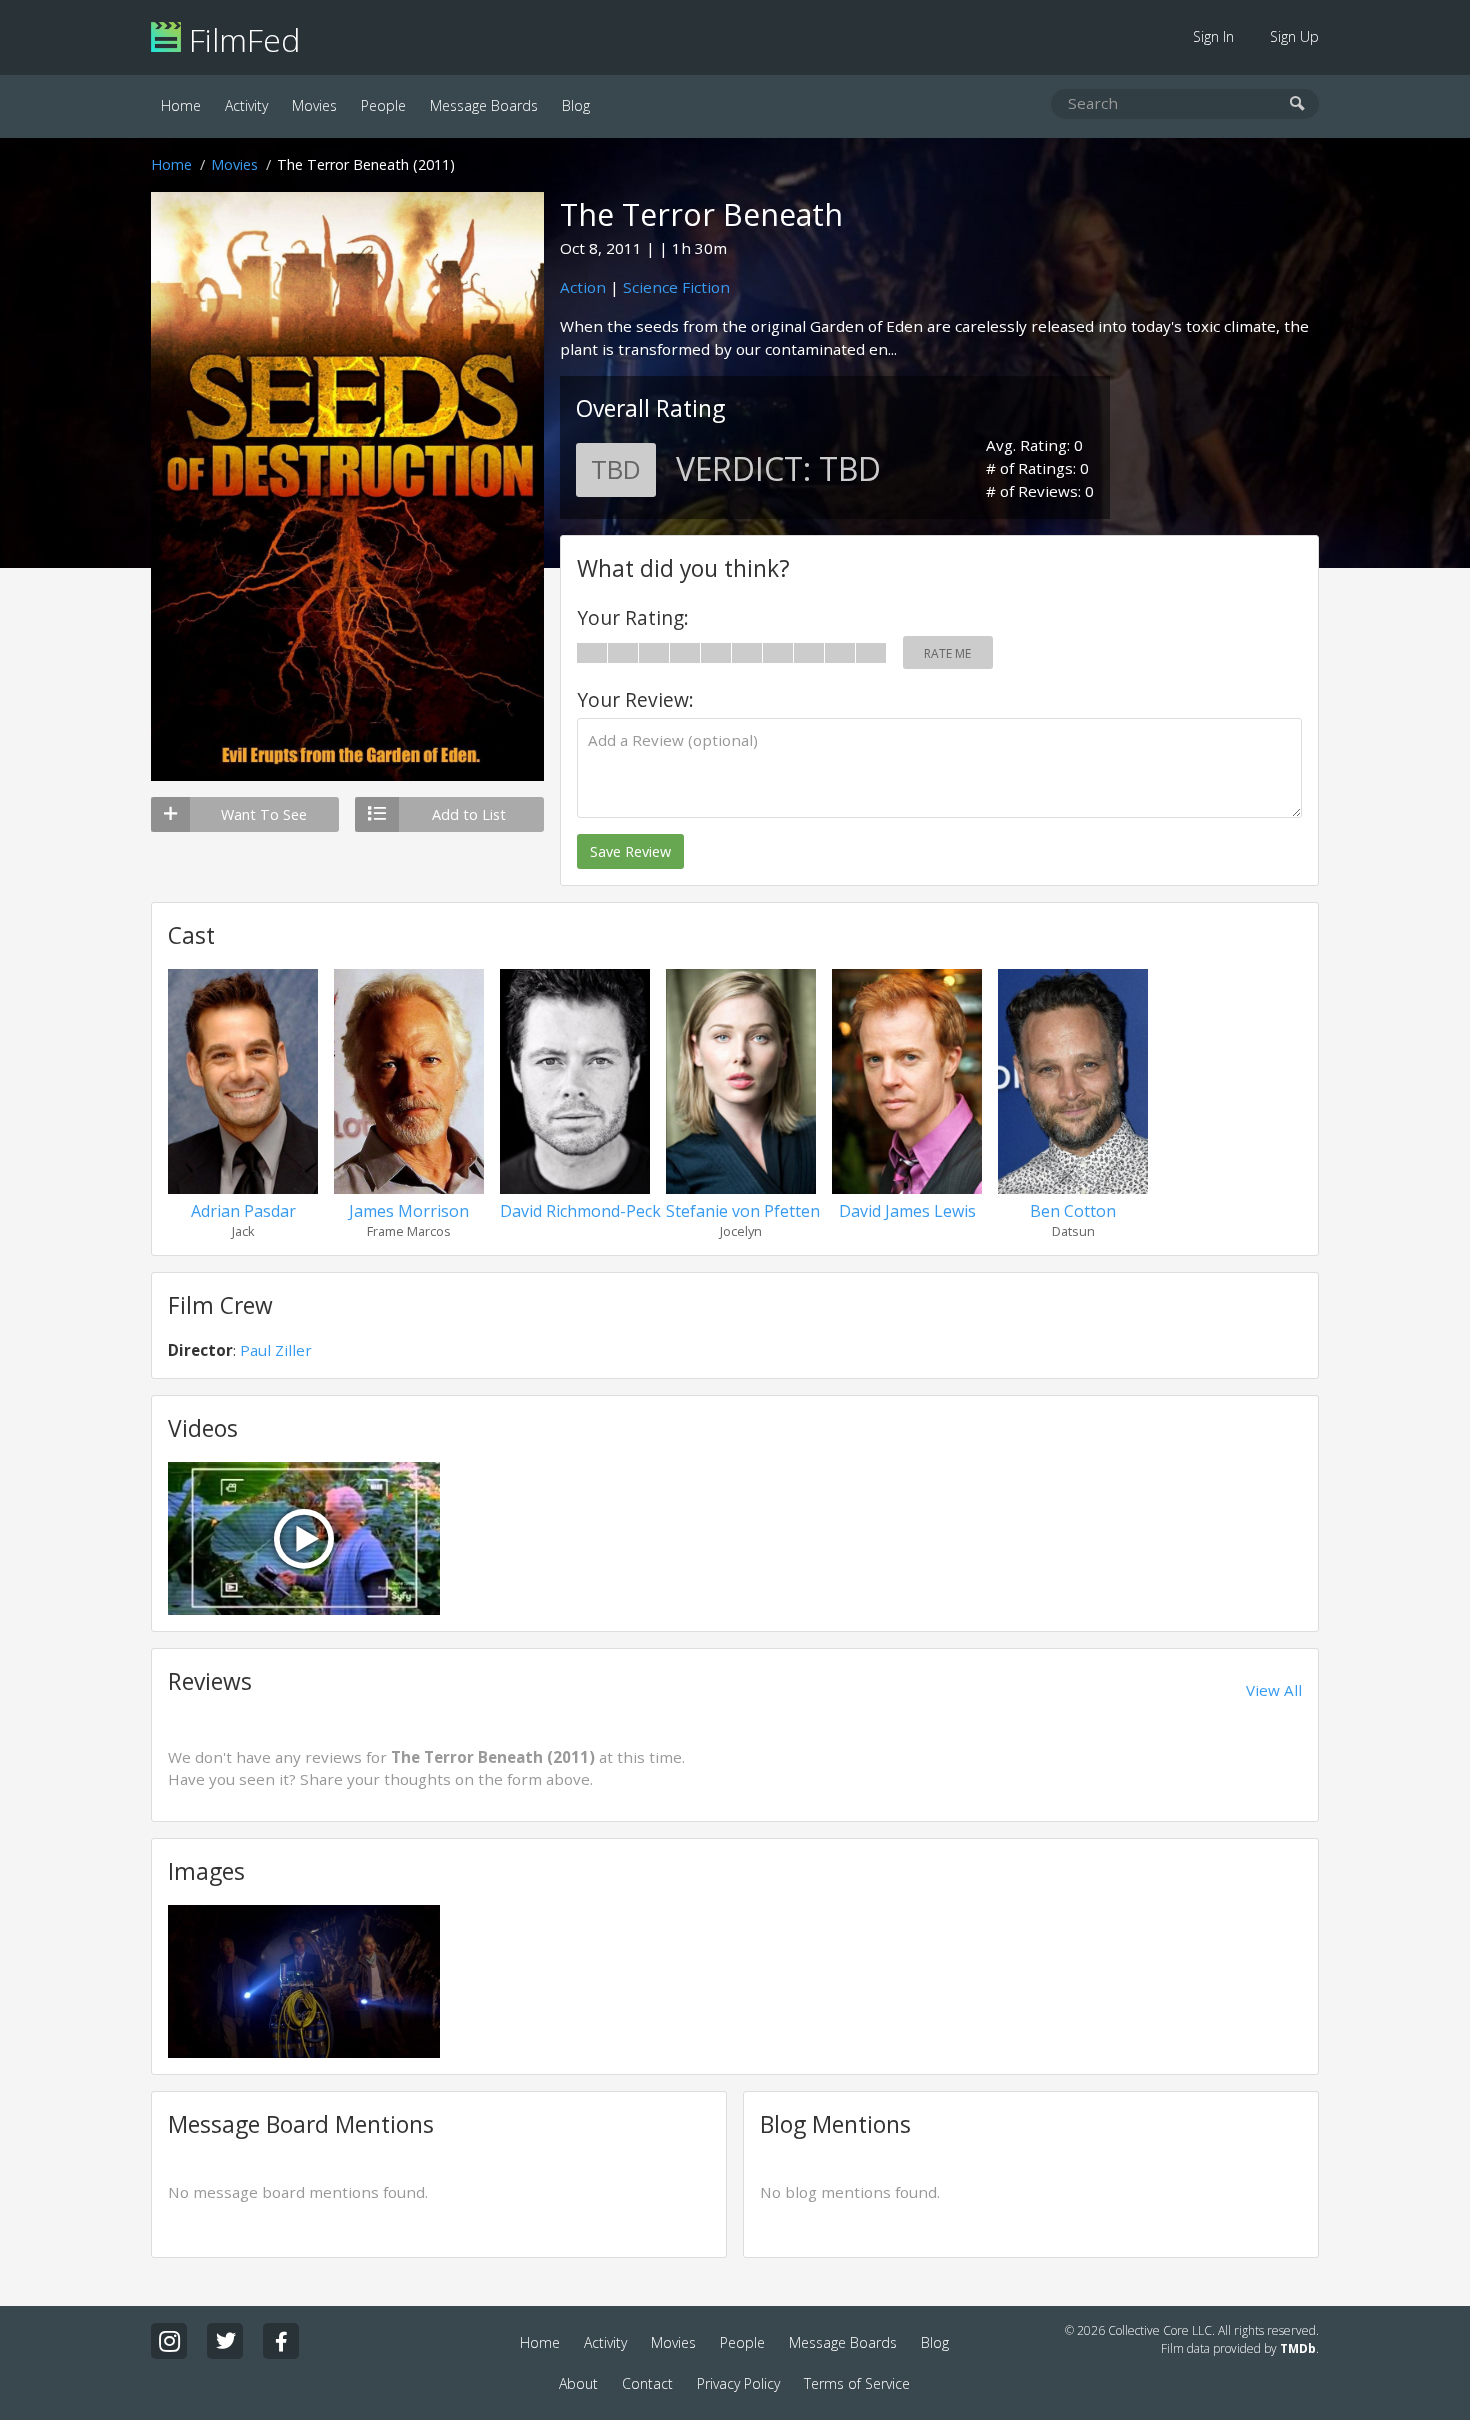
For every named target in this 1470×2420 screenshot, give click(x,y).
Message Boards (484, 105)
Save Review (630, 851)
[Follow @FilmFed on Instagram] (169, 2341)
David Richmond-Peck (580, 1211)
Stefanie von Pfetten (743, 1211)
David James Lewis (907, 1211)
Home (181, 105)
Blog (576, 105)
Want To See (264, 814)
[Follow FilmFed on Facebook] (281, 2341)
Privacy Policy (738, 2383)
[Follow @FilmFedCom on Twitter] (225, 2341)
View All (1274, 1690)
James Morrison (409, 1211)
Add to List (469, 814)
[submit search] (1297, 104)
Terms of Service (857, 2383)
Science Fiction (676, 287)
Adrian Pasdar (243, 1211)
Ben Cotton (1073, 1211)
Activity (246, 105)
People (383, 105)
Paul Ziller (276, 1350)
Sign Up (1294, 36)
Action (583, 287)
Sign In (1213, 36)
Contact (647, 2383)
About (578, 2383)
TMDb (1298, 2348)
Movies (314, 105)
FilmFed (240, 39)
